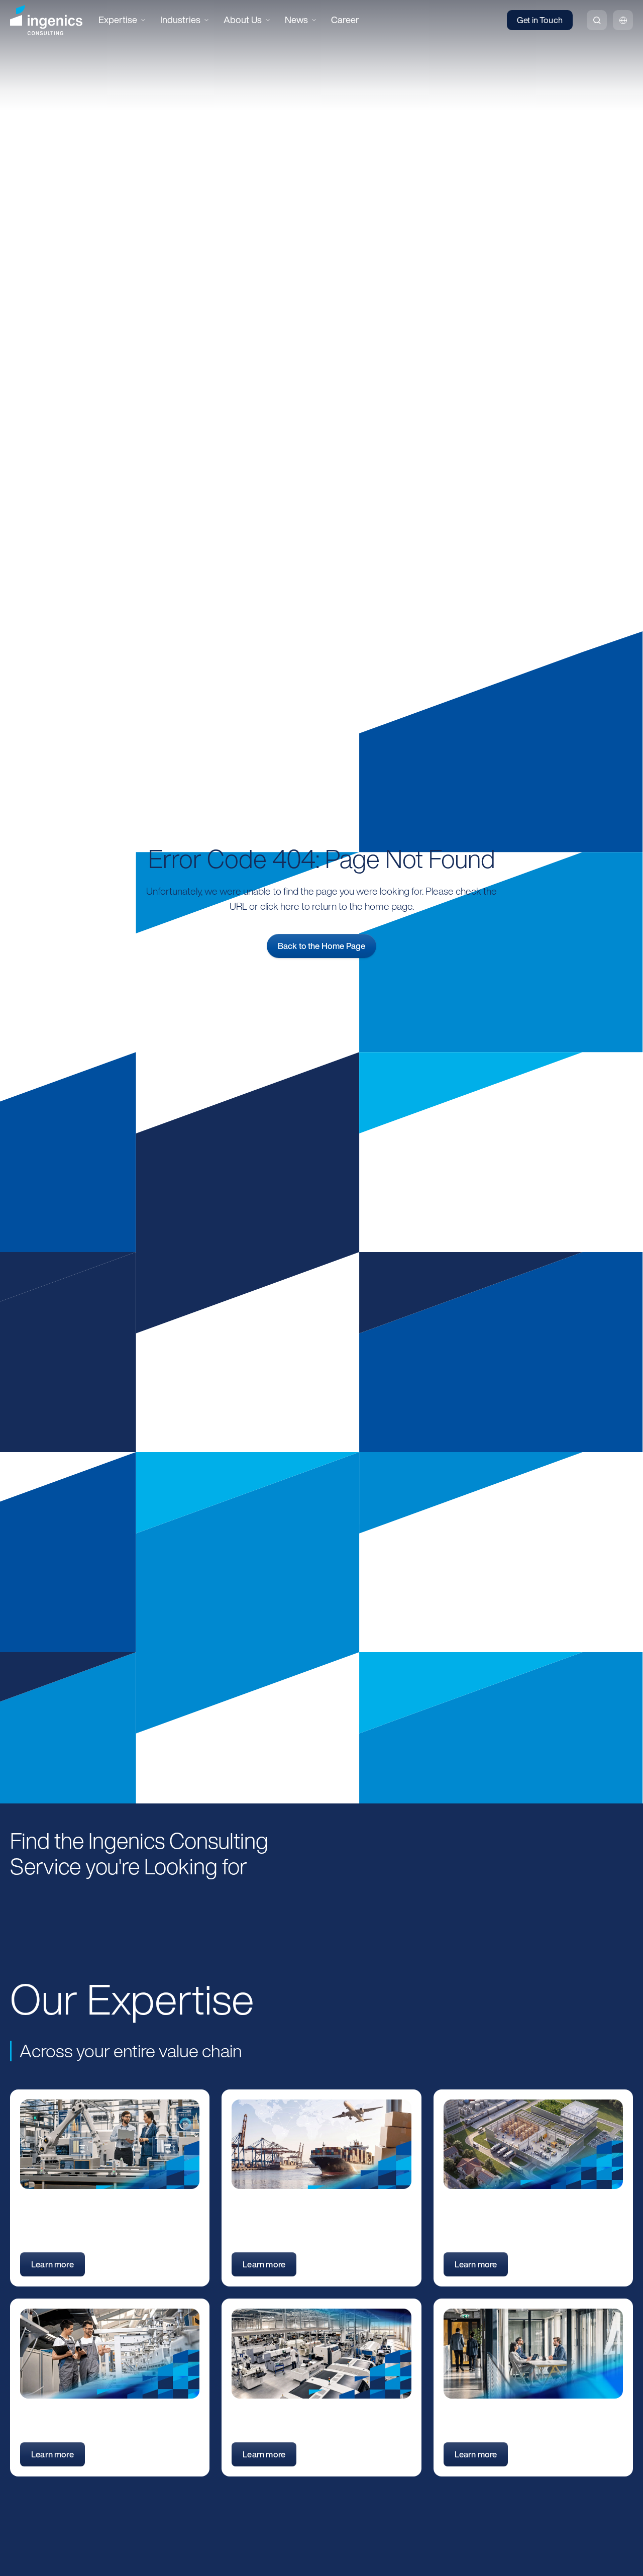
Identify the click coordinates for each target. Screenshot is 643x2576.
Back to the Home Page (322, 946)
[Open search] (597, 20)
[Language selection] (623, 20)
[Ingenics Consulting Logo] (46, 20)
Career (345, 20)
